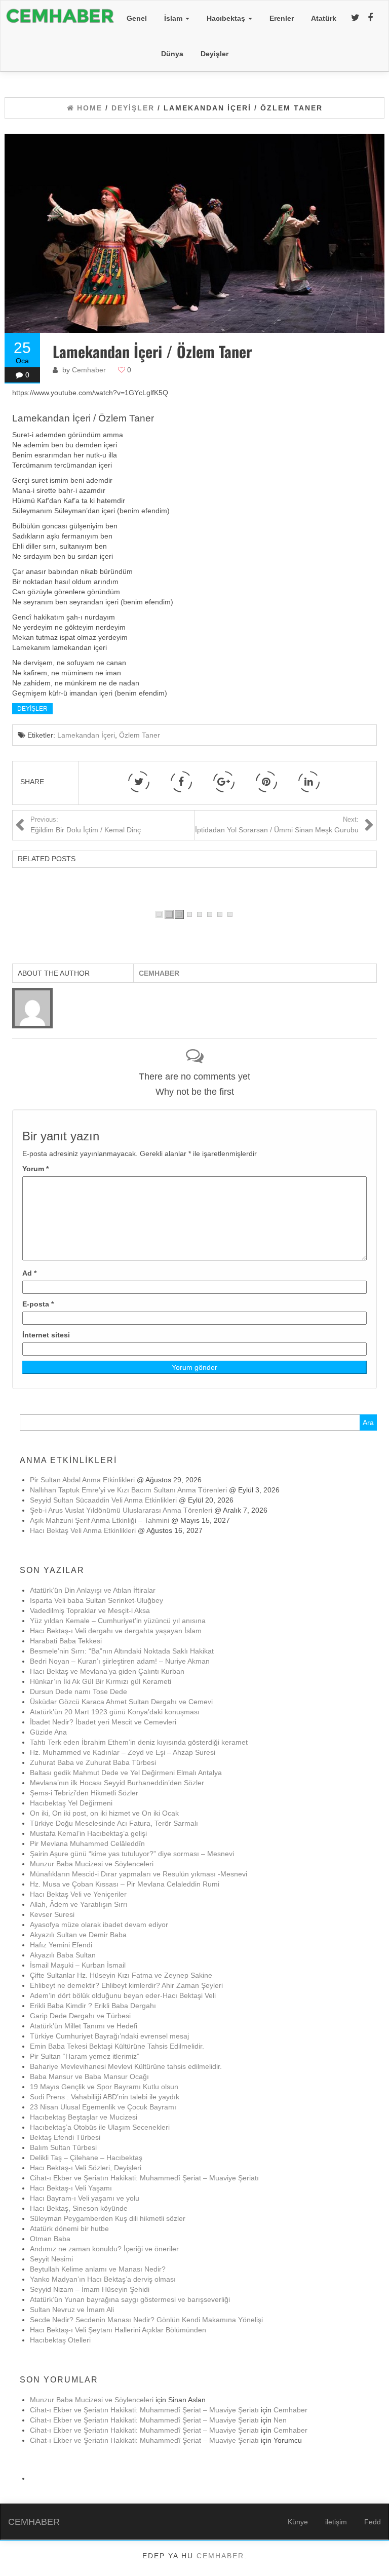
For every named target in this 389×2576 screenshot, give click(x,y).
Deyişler (215, 54)
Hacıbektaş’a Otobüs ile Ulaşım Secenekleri (100, 2127)
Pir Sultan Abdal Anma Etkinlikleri (82, 1480)
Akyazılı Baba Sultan (63, 1955)
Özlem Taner (140, 735)
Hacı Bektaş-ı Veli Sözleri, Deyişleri (86, 2168)
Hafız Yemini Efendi (61, 1945)
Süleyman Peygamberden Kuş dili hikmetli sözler (108, 2218)
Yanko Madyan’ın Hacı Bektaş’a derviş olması (103, 2279)
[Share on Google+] (224, 782)
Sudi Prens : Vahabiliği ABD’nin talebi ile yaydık (105, 2097)
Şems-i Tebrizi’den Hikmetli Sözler (84, 1793)
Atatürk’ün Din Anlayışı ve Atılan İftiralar (93, 1590)
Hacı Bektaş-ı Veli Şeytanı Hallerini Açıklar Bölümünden (118, 2330)
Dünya (172, 54)
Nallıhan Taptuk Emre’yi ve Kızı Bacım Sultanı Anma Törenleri (128, 1490)
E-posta (38, 1304)
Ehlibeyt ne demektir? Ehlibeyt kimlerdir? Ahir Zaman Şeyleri (126, 1985)
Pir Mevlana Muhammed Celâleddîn (87, 1843)
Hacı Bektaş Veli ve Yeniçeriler (78, 1894)
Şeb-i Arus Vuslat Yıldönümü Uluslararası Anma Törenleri (121, 1510)
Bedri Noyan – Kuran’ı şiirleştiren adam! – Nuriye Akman (120, 1661)
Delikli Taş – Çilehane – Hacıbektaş (86, 2158)
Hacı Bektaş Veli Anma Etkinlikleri (83, 1530)
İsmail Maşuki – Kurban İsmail (78, 1965)
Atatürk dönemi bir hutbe (69, 2228)
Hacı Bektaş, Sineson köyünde (79, 2208)
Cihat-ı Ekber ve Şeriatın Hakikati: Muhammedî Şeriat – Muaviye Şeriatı (144, 2178)
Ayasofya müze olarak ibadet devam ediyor (99, 1925)
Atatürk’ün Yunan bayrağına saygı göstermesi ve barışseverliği (130, 2299)
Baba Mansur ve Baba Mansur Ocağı (89, 2077)
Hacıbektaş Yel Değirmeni (71, 1803)
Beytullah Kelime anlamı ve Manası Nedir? (98, 2269)
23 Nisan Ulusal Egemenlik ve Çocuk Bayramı (103, 2107)
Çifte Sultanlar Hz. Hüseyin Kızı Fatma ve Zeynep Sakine (121, 1975)
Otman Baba (50, 2239)
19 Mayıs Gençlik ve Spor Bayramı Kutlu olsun (104, 2087)
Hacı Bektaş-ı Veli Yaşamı (71, 2188)
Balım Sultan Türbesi (63, 2147)
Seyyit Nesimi (51, 2259)
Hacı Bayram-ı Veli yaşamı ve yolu (85, 2198)
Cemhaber (89, 370)
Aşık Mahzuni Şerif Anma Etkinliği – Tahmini (100, 1520)
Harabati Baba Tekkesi (66, 1641)
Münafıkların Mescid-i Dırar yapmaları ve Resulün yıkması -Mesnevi (139, 1874)
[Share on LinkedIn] (309, 782)
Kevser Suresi (52, 1914)
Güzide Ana (48, 1732)
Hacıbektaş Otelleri (60, 2340)
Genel (137, 18)
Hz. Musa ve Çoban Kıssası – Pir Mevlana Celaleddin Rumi (125, 1884)
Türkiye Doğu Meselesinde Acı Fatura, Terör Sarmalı (114, 1823)
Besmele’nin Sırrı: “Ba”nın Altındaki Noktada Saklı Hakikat (122, 1651)
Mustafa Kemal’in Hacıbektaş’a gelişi (88, 1833)
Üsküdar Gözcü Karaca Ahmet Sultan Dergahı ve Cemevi (151, 1702)
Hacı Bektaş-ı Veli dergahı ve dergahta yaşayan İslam (116, 1631)
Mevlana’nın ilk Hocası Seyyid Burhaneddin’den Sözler (117, 1783)
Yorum (35, 1169)
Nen (280, 2420)
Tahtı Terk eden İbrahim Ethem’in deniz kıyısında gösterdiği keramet (139, 1742)
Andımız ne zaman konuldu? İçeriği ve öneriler (104, 2249)
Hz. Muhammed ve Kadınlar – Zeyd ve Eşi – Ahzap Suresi (123, 1752)
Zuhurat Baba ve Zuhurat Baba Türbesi (93, 1762)
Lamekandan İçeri (86, 735)
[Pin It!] (266, 782)
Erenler (282, 18)
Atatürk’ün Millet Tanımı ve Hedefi (84, 2026)
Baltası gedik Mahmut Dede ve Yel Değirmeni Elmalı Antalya (126, 1773)
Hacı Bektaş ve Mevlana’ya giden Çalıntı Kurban (107, 1671)
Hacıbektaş (227, 18)
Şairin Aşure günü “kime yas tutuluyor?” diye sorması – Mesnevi (132, 1854)
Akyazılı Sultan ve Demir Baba (78, 1935)
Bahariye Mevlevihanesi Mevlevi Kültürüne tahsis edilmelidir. (126, 2066)
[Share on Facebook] (181, 782)
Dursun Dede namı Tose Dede (79, 1691)
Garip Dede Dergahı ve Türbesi (80, 2016)
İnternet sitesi (46, 1335)
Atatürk (324, 18)
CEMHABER (34, 2522)
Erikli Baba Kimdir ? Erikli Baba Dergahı (93, 2006)
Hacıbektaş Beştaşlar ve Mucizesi (84, 2117)
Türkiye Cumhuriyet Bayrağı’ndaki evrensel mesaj (109, 2036)
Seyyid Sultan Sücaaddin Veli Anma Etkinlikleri (103, 1500)
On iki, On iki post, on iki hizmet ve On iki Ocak (104, 1813)
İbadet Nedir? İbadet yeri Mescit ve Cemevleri (103, 1722)
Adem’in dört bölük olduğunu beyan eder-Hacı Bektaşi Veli (123, 1995)
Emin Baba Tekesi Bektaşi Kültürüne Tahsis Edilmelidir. (117, 2046)
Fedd (373, 2522)
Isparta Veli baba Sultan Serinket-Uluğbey (96, 1600)
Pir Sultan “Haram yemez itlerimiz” (85, 2056)
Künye (298, 2522)
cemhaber (220, 2556)
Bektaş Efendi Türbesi (65, 2137)
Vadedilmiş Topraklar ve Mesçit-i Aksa (90, 1610)
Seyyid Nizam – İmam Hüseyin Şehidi (90, 2289)
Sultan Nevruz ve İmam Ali (72, 2310)
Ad (29, 1273)
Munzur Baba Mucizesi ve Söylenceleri (92, 1864)
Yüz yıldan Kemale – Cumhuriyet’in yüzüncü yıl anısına (118, 1621)
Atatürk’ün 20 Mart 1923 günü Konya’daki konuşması (115, 1712)
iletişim (336, 2522)
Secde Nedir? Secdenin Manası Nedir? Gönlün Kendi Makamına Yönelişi (146, 2320)
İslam (174, 18)
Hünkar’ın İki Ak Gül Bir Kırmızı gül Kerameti (101, 1681)
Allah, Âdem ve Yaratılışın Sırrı (79, 1904)
